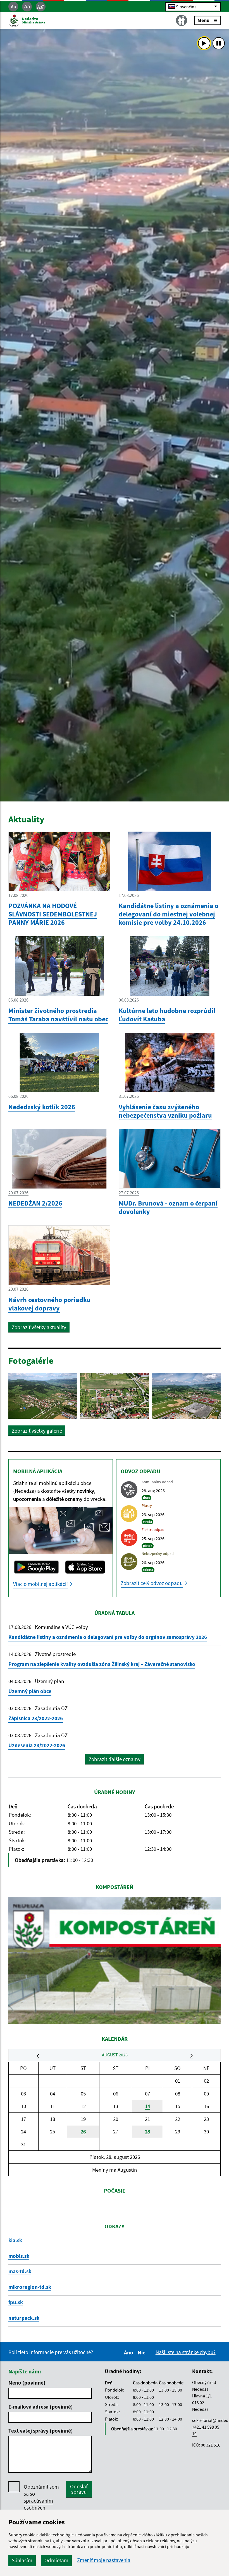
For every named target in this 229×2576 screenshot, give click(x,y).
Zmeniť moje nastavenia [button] (104, 2560)
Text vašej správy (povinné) (41, 2431)
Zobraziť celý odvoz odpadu (152, 1583)
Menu (203, 20)
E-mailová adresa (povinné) (41, 2407)
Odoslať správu (79, 2489)
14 (147, 2106)
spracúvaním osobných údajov (38, 2508)
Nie (142, 2352)
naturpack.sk (24, 2318)
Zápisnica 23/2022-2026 (36, 1718)
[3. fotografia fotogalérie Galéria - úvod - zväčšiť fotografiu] (186, 1396)
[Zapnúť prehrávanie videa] (204, 43)
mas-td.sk (20, 2271)
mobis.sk (19, 2256)
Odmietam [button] (56, 2560)
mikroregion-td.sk (30, 2287)
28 (147, 2131)
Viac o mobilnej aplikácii (40, 1584)
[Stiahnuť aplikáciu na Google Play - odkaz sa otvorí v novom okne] (36, 1567)
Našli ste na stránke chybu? (186, 2352)
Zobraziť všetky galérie (37, 1431)
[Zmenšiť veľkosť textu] (13, 7)
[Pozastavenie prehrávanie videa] (219, 43)
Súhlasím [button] (22, 2560)
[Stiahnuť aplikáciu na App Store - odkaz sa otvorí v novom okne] (85, 1567)
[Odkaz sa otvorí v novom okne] (115, 1961)
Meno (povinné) (27, 2383)
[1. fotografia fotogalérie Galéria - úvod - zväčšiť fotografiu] (43, 1396)
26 (83, 2131)
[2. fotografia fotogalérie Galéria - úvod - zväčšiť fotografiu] (115, 1396)
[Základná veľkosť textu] (27, 7)
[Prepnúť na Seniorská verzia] (182, 20)
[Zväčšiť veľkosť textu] (41, 7)
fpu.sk (16, 2302)
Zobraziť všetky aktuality (39, 1327)
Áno (129, 2352)
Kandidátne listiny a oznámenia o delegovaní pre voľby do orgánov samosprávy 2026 (108, 1637)
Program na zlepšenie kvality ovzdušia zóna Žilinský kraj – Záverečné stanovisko (102, 1664)
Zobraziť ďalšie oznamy (115, 1759)
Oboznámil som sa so (41, 2501)
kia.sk (15, 2240)
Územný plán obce (30, 1691)
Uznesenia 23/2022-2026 (37, 1745)
